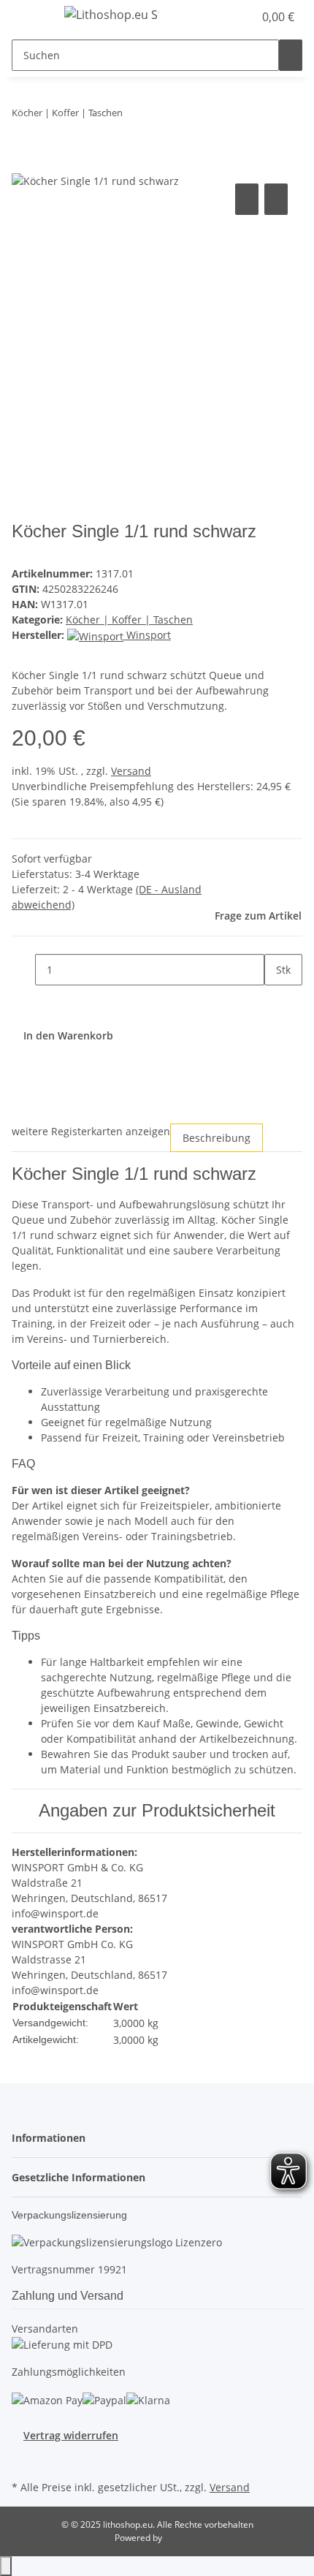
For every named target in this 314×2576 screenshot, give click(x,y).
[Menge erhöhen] (276, 1001)
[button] (226, 17)
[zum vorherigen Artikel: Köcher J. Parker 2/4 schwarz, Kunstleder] (134, 116)
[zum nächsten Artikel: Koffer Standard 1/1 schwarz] (161, 116)
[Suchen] (291, 55)
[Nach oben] (6, 2566)
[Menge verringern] (23, 970)
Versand (131, 771)
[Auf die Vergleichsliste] (247, 199)
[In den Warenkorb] (23, 164)
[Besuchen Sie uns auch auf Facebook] (23, 2460)
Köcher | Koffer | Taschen (129, 620)
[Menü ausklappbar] (30, 17)
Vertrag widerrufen (71, 2435)
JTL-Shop (182, 2538)
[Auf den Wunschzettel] (276, 199)
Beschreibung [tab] (217, 1138)
